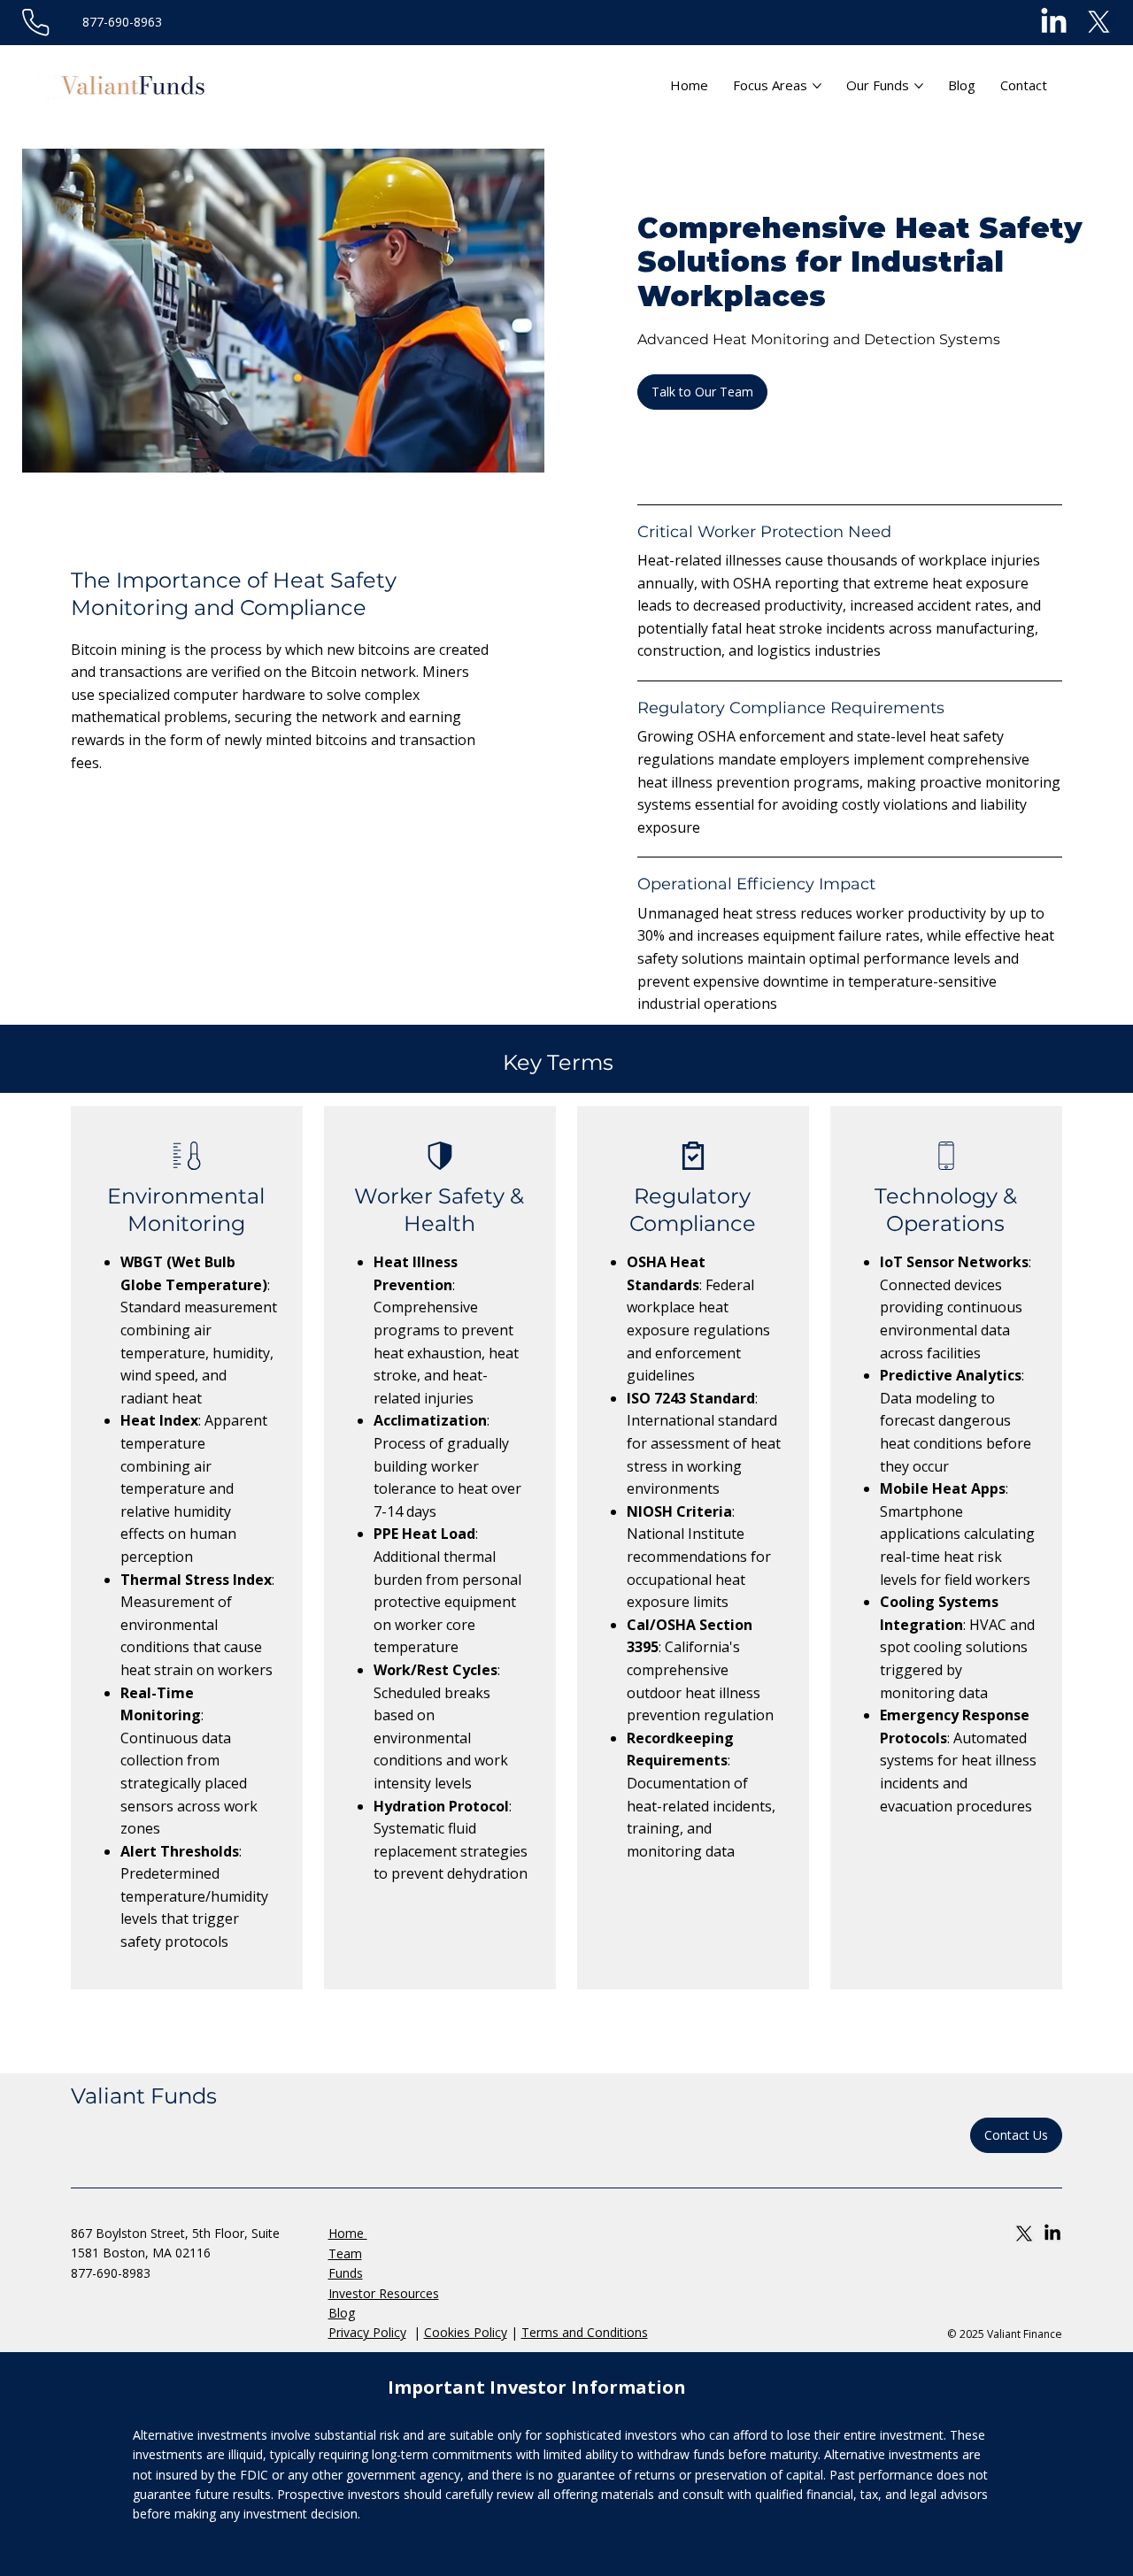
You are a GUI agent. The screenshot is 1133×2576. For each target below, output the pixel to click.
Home (348, 2233)
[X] (1099, 23)
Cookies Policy (466, 2332)
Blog (342, 2313)
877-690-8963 (122, 22)
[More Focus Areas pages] (817, 86)
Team (345, 2253)
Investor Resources (384, 2293)
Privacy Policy (367, 2332)
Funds (346, 2273)
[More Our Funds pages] (919, 86)
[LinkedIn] (1054, 23)
